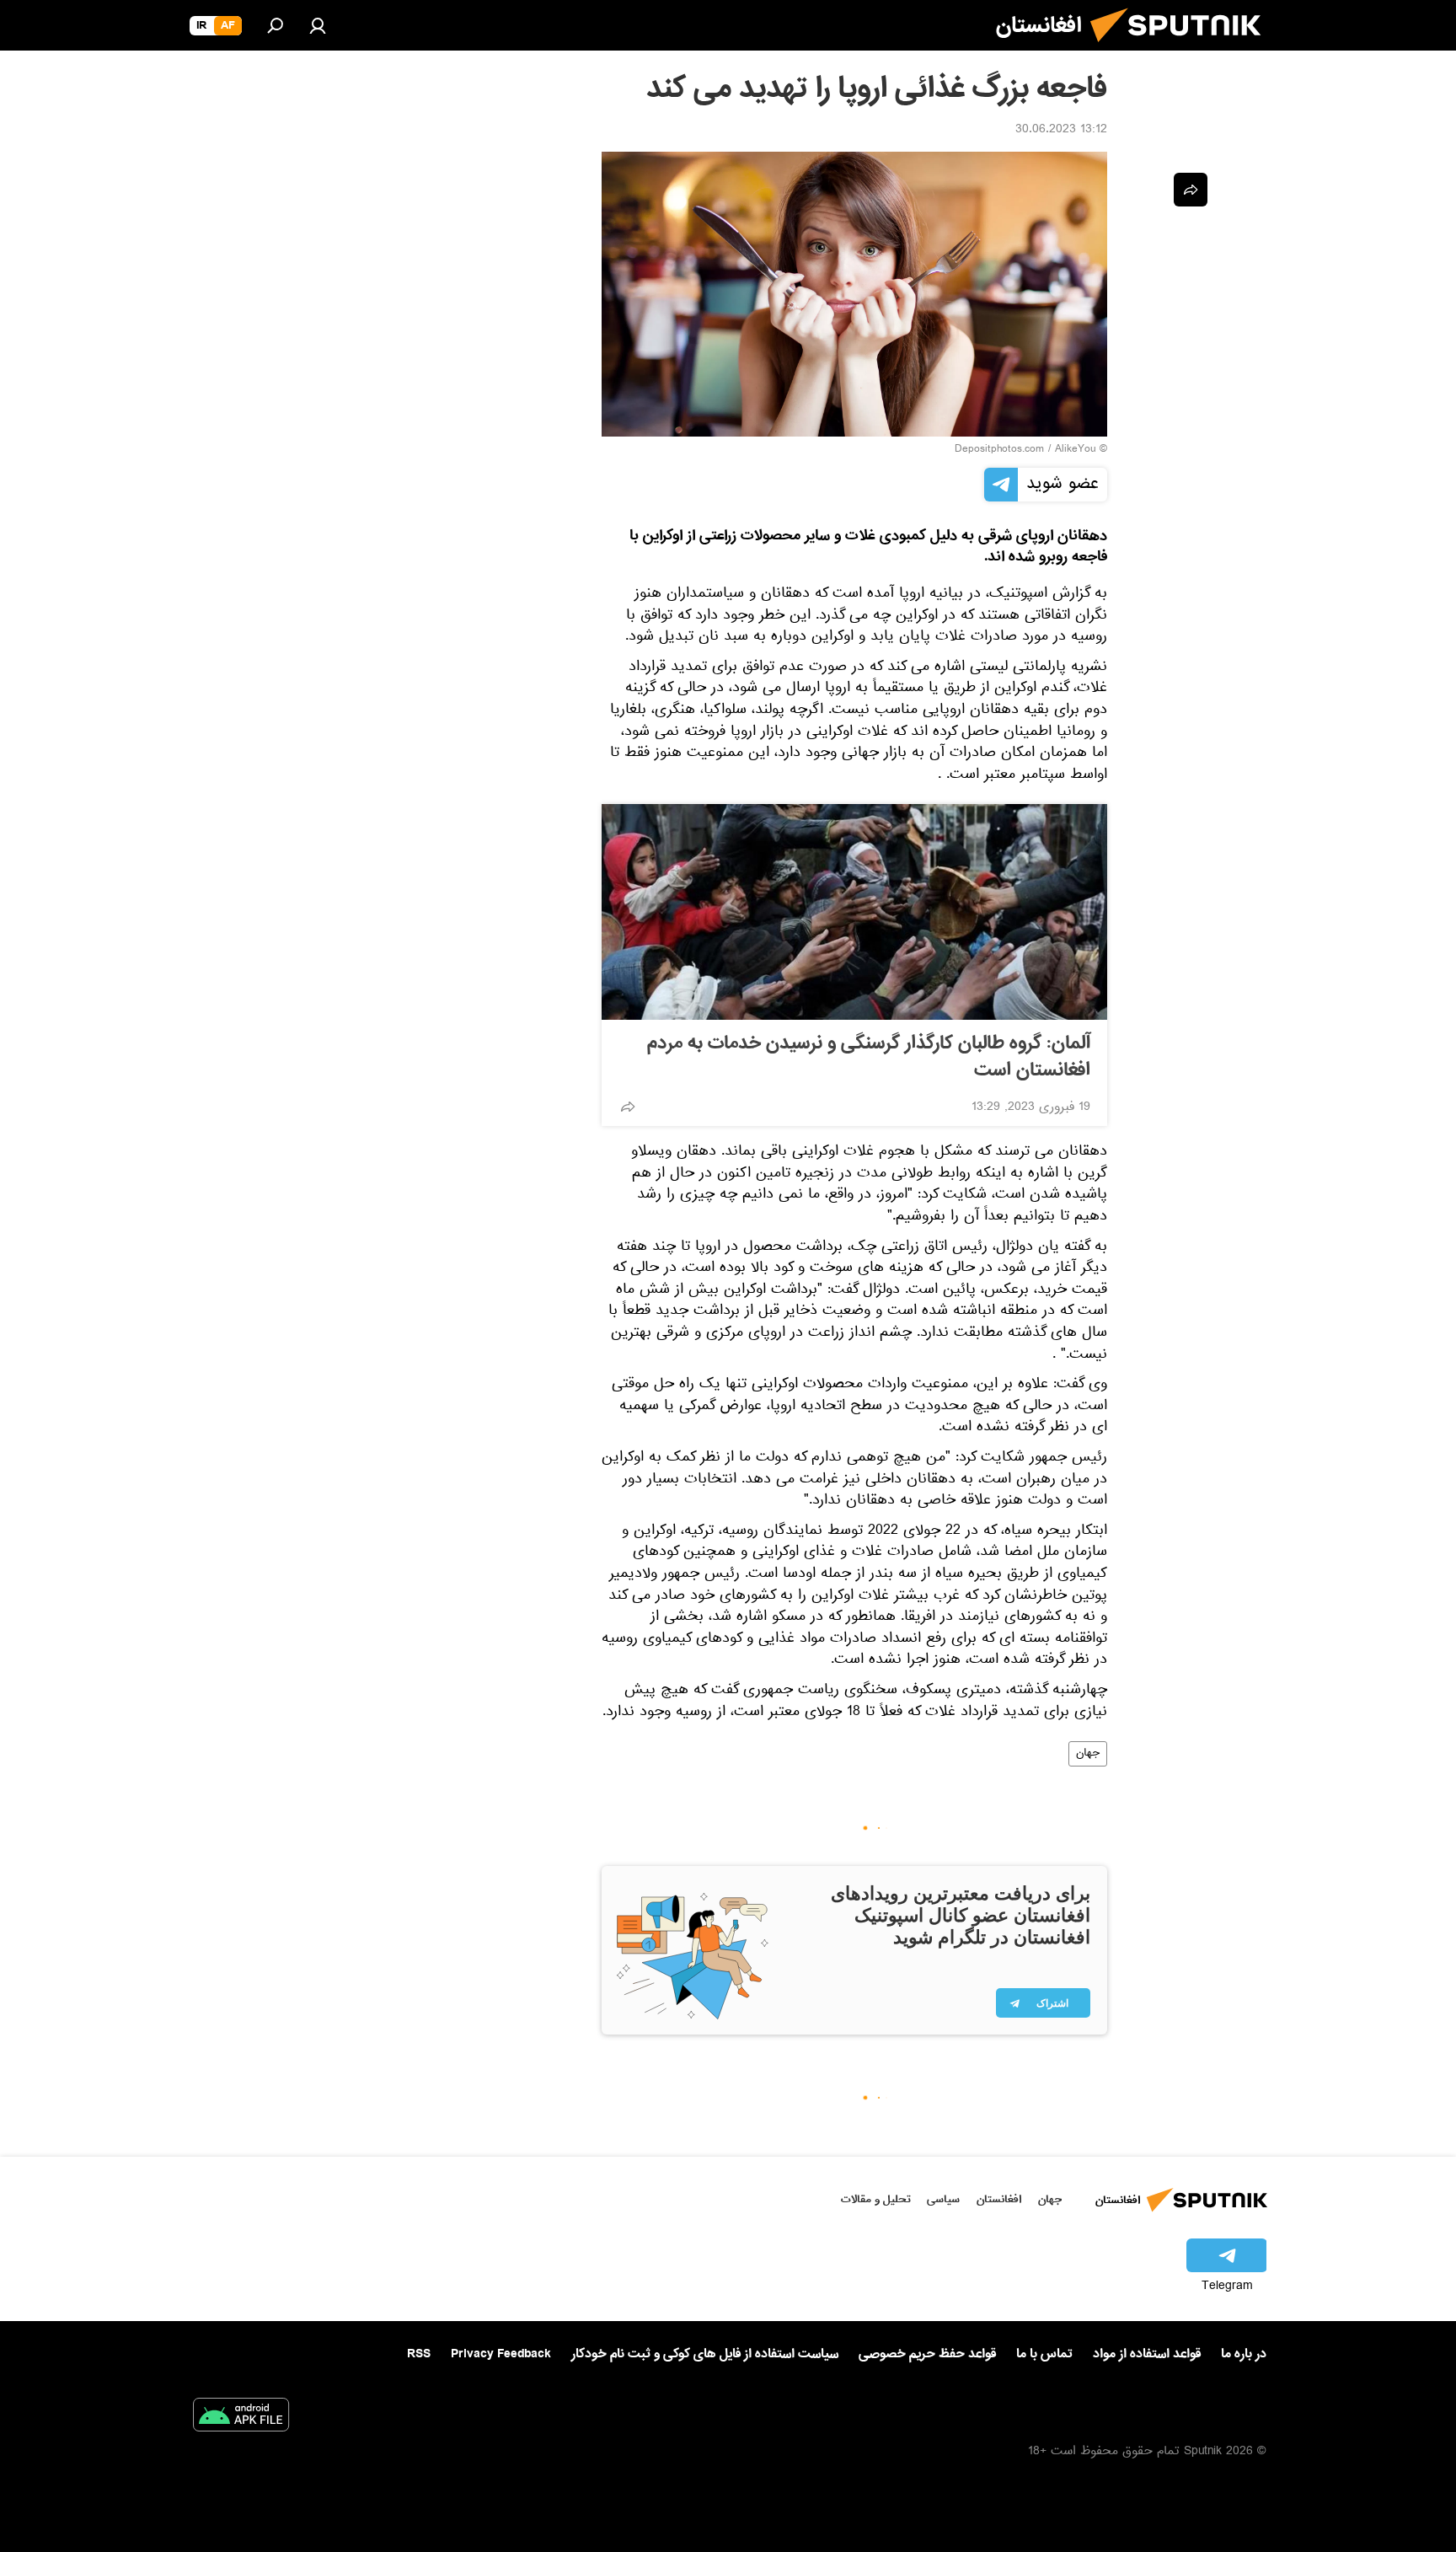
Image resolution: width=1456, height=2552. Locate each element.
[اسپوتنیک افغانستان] (1182, 49)
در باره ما (1244, 2354)
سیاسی (943, 2199)
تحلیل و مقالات (876, 2199)
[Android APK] (241, 2418)
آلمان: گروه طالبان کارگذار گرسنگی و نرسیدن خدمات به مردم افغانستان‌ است (869, 1057)
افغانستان (999, 2199)
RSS (419, 2354)
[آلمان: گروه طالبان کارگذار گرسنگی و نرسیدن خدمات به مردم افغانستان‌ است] (854, 912)
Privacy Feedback (501, 2354)
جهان (1088, 1754)
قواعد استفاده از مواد (1147, 2354)
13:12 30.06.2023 (1061, 131)
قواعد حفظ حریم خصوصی (927, 2354)
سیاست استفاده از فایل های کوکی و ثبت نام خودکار (705, 2354)
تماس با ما (1044, 2354)
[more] (628, 1107)
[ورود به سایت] (318, 25)
